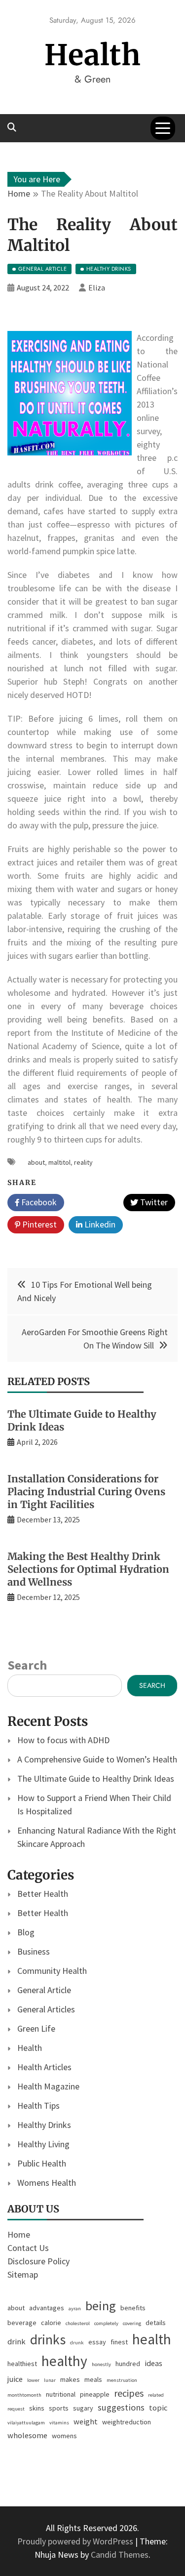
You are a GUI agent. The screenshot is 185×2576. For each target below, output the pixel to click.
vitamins (59, 2423)
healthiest (22, 2364)
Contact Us (28, 2248)
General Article (44, 1990)
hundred (128, 2364)
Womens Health (47, 2183)
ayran (75, 2309)
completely (106, 2323)
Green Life (36, 2028)
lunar (50, 2380)
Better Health (43, 1894)
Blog (26, 1932)
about (36, 1162)
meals (93, 2379)
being (101, 2306)
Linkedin (99, 1224)
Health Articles (44, 2067)
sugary (83, 2408)
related (156, 2395)
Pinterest (38, 1224)
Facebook (38, 1202)
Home (19, 2234)
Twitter (153, 1202)
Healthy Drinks (44, 2125)
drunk (77, 2343)
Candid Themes (120, 2555)
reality (83, 1162)
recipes (129, 2393)
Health (93, 55)
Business (34, 1951)
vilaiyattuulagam (26, 2423)
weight (86, 2422)
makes (70, 2379)
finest (119, 2342)
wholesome (27, 2435)
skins (37, 2408)
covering (132, 2323)
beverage (22, 2323)
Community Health (52, 1971)
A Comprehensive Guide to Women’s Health (97, 1759)
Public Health (42, 2163)
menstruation (122, 2380)
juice (15, 2379)
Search (27, 1665)
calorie (51, 2323)
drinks (48, 2340)
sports (59, 2408)
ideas (153, 2363)
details (156, 2323)
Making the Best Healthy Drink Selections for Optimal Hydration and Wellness (88, 1569)
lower (33, 2380)
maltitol (59, 1162)
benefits (133, 2308)
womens (64, 2436)
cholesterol (78, 2323)
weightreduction (127, 2422)
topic (158, 2408)
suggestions (121, 2407)
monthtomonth (24, 2395)
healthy (64, 2361)
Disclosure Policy (38, 2261)
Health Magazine (48, 2086)
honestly (101, 2364)
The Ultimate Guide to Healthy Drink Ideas (96, 1779)
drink (17, 2342)
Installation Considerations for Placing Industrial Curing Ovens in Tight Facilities (86, 1492)
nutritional (61, 2394)
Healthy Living (43, 2144)
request (16, 2409)
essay (97, 2342)
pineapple (95, 2394)
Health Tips (38, 2106)
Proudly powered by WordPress (76, 2541)
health (152, 2339)
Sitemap (23, 2274)
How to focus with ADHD (63, 1740)
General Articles (46, 2009)
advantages (47, 2308)
